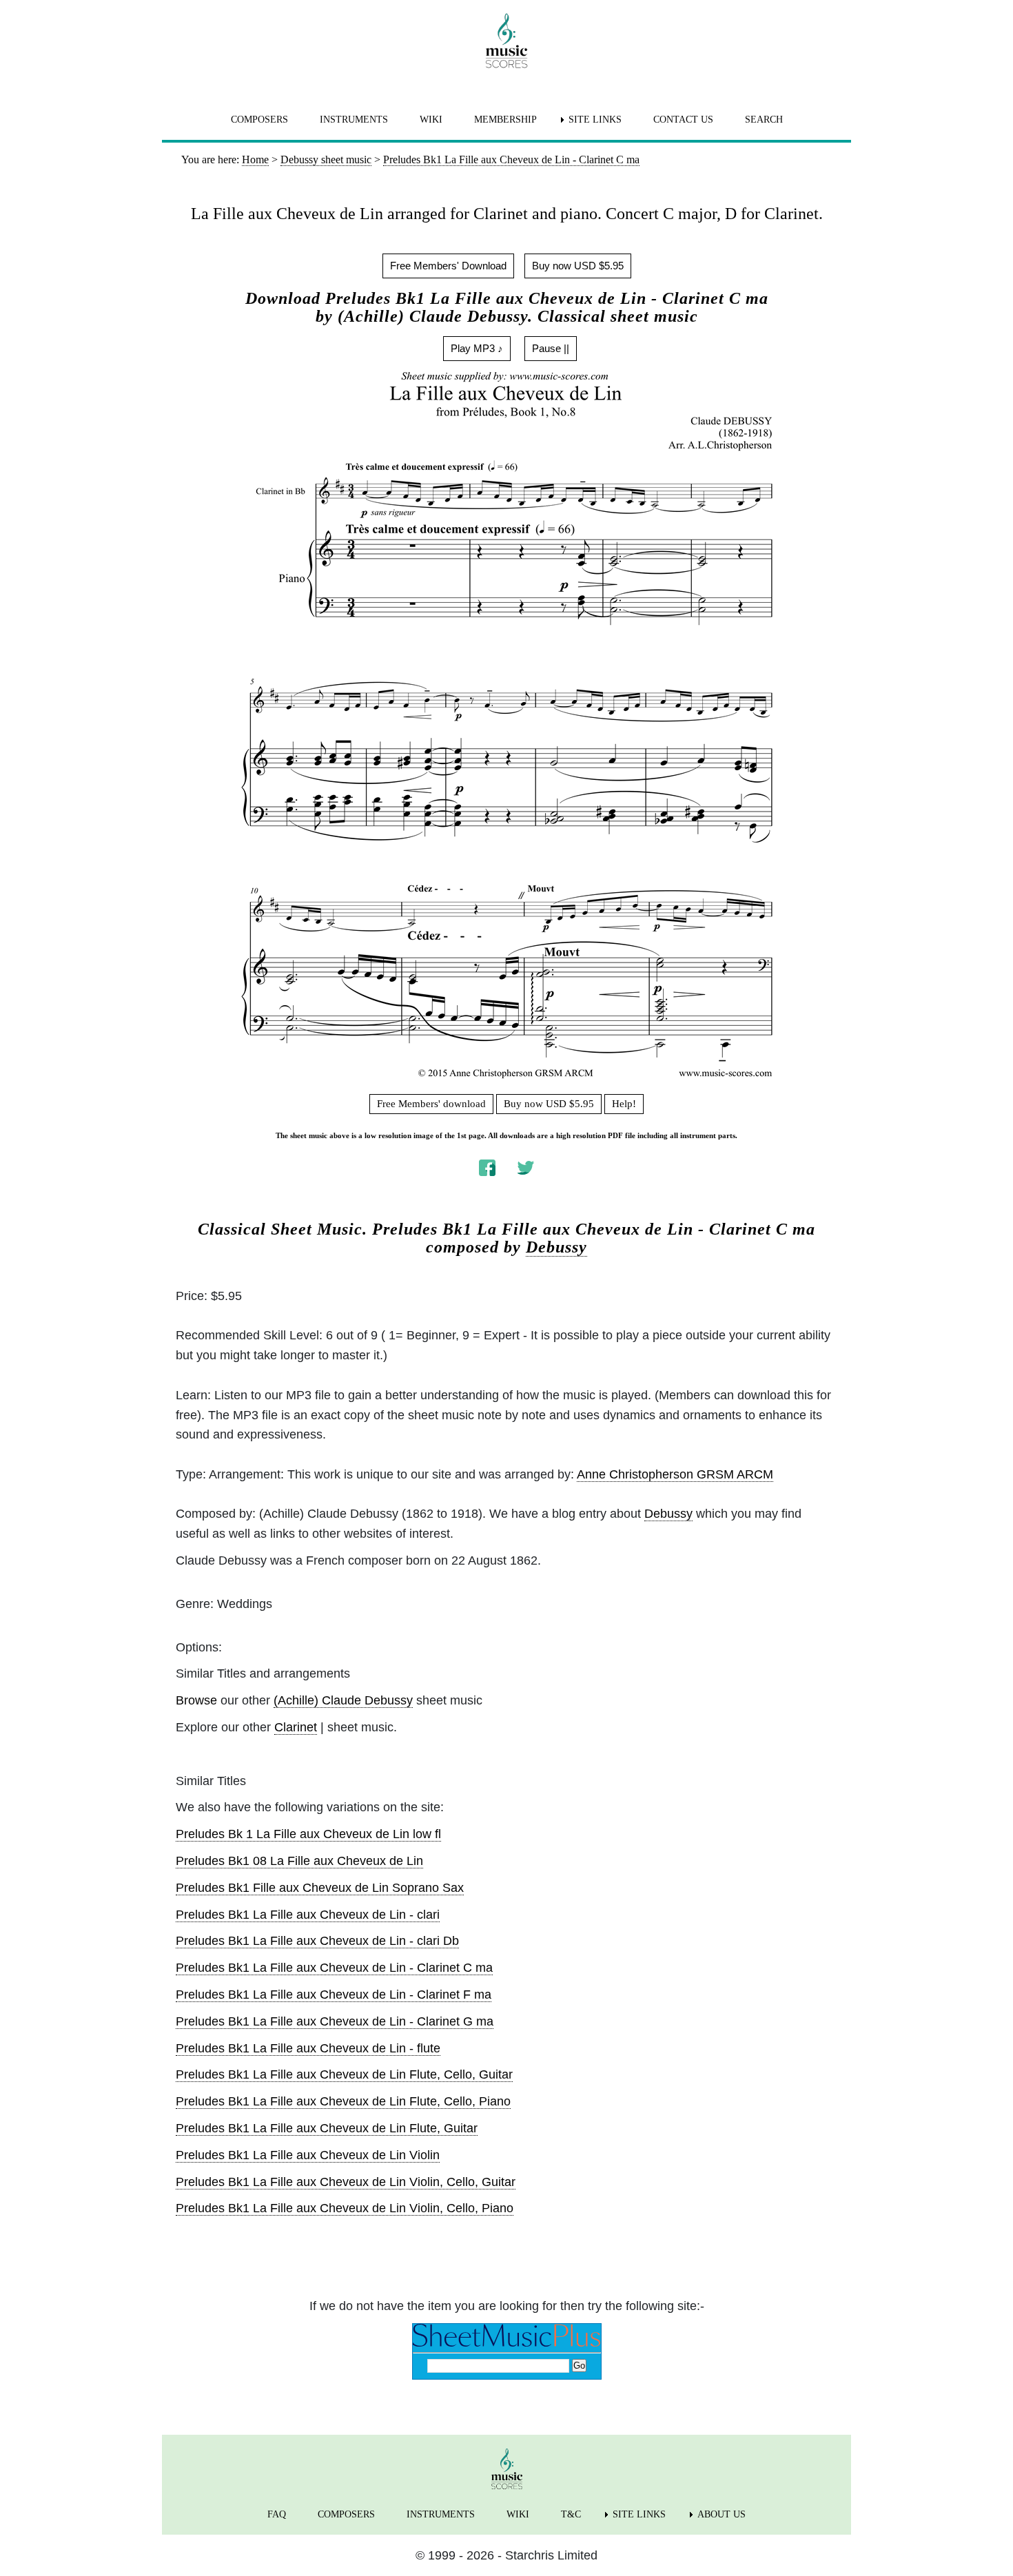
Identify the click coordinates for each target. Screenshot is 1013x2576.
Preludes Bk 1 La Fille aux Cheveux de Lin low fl (308, 1834)
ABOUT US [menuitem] (722, 2514)
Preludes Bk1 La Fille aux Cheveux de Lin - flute (308, 2048)
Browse (196, 1700)
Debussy (556, 1247)
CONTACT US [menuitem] (683, 120)
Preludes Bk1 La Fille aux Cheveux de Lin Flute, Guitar (327, 2128)
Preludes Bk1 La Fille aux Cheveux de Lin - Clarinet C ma (334, 1968)
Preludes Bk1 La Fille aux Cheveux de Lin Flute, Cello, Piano (343, 2101)
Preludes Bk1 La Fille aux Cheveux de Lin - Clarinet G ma (335, 2021)
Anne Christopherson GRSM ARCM (675, 1474)
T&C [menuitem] (571, 2514)
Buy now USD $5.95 (578, 266)
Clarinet (296, 1727)
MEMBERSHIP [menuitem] (505, 120)
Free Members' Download (448, 266)
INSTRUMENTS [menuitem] (354, 120)
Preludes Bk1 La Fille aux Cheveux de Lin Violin (308, 2155)
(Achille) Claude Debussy (343, 1700)
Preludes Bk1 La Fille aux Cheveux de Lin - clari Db (317, 1941)
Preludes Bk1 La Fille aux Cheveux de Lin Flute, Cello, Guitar (344, 2074)
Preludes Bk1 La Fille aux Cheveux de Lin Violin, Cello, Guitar (346, 2182)
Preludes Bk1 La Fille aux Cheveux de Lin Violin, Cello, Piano (345, 2208)
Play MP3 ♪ (477, 348)
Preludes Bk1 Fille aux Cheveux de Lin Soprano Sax (320, 1888)
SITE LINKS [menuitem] (595, 120)
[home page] (506, 41)
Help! (624, 1104)
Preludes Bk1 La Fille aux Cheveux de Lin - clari (308, 1915)
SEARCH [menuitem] (764, 120)
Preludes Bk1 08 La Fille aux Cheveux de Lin (299, 1861)
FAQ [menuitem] (277, 2514)
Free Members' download (431, 1104)
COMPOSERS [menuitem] (259, 120)
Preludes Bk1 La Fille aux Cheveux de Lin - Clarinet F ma (334, 1995)
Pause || (551, 348)
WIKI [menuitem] (431, 120)
